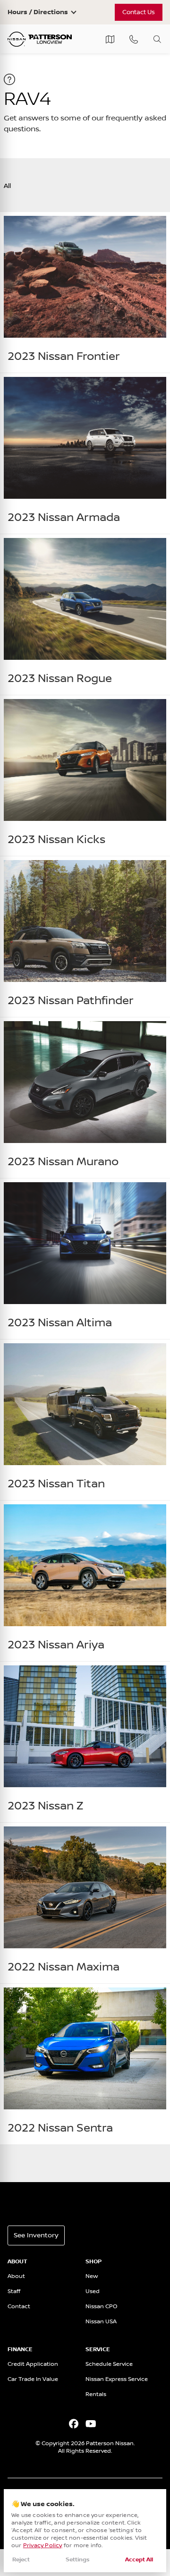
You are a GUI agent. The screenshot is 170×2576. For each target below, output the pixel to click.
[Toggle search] (157, 39)
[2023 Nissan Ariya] (85, 1581)
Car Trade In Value (33, 2379)
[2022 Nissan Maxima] (85, 1903)
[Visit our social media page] (73, 2425)
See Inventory (36, 2235)
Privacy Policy (43, 2546)
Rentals (96, 2394)
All (7, 186)
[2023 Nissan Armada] (85, 453)
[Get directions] (110, 39)
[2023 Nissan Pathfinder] (85, 937)
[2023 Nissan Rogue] (85, 614)
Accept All (139, 2560)
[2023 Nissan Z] (85, 1742)
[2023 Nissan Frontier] (85, 292)
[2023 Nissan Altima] (85, 1259)
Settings (78, 2560)
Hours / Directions (38, 12)
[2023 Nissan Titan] (85, 1420)
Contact (19, 2307)
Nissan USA (101, 2322)
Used (93, 2291)
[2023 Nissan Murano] (85, 1098)
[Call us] (134, 39)
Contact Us (139, 12)
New (92, 2276)
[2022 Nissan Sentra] (85, 2064)
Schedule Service (109, 2364)
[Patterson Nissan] (40, 39)
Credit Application (33, 2364)
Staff (14, 2291)
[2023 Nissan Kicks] (85, 776)
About (16, 2276)
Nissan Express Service (117, 2379)
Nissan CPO (102, 2307)
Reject (21, 2560)
